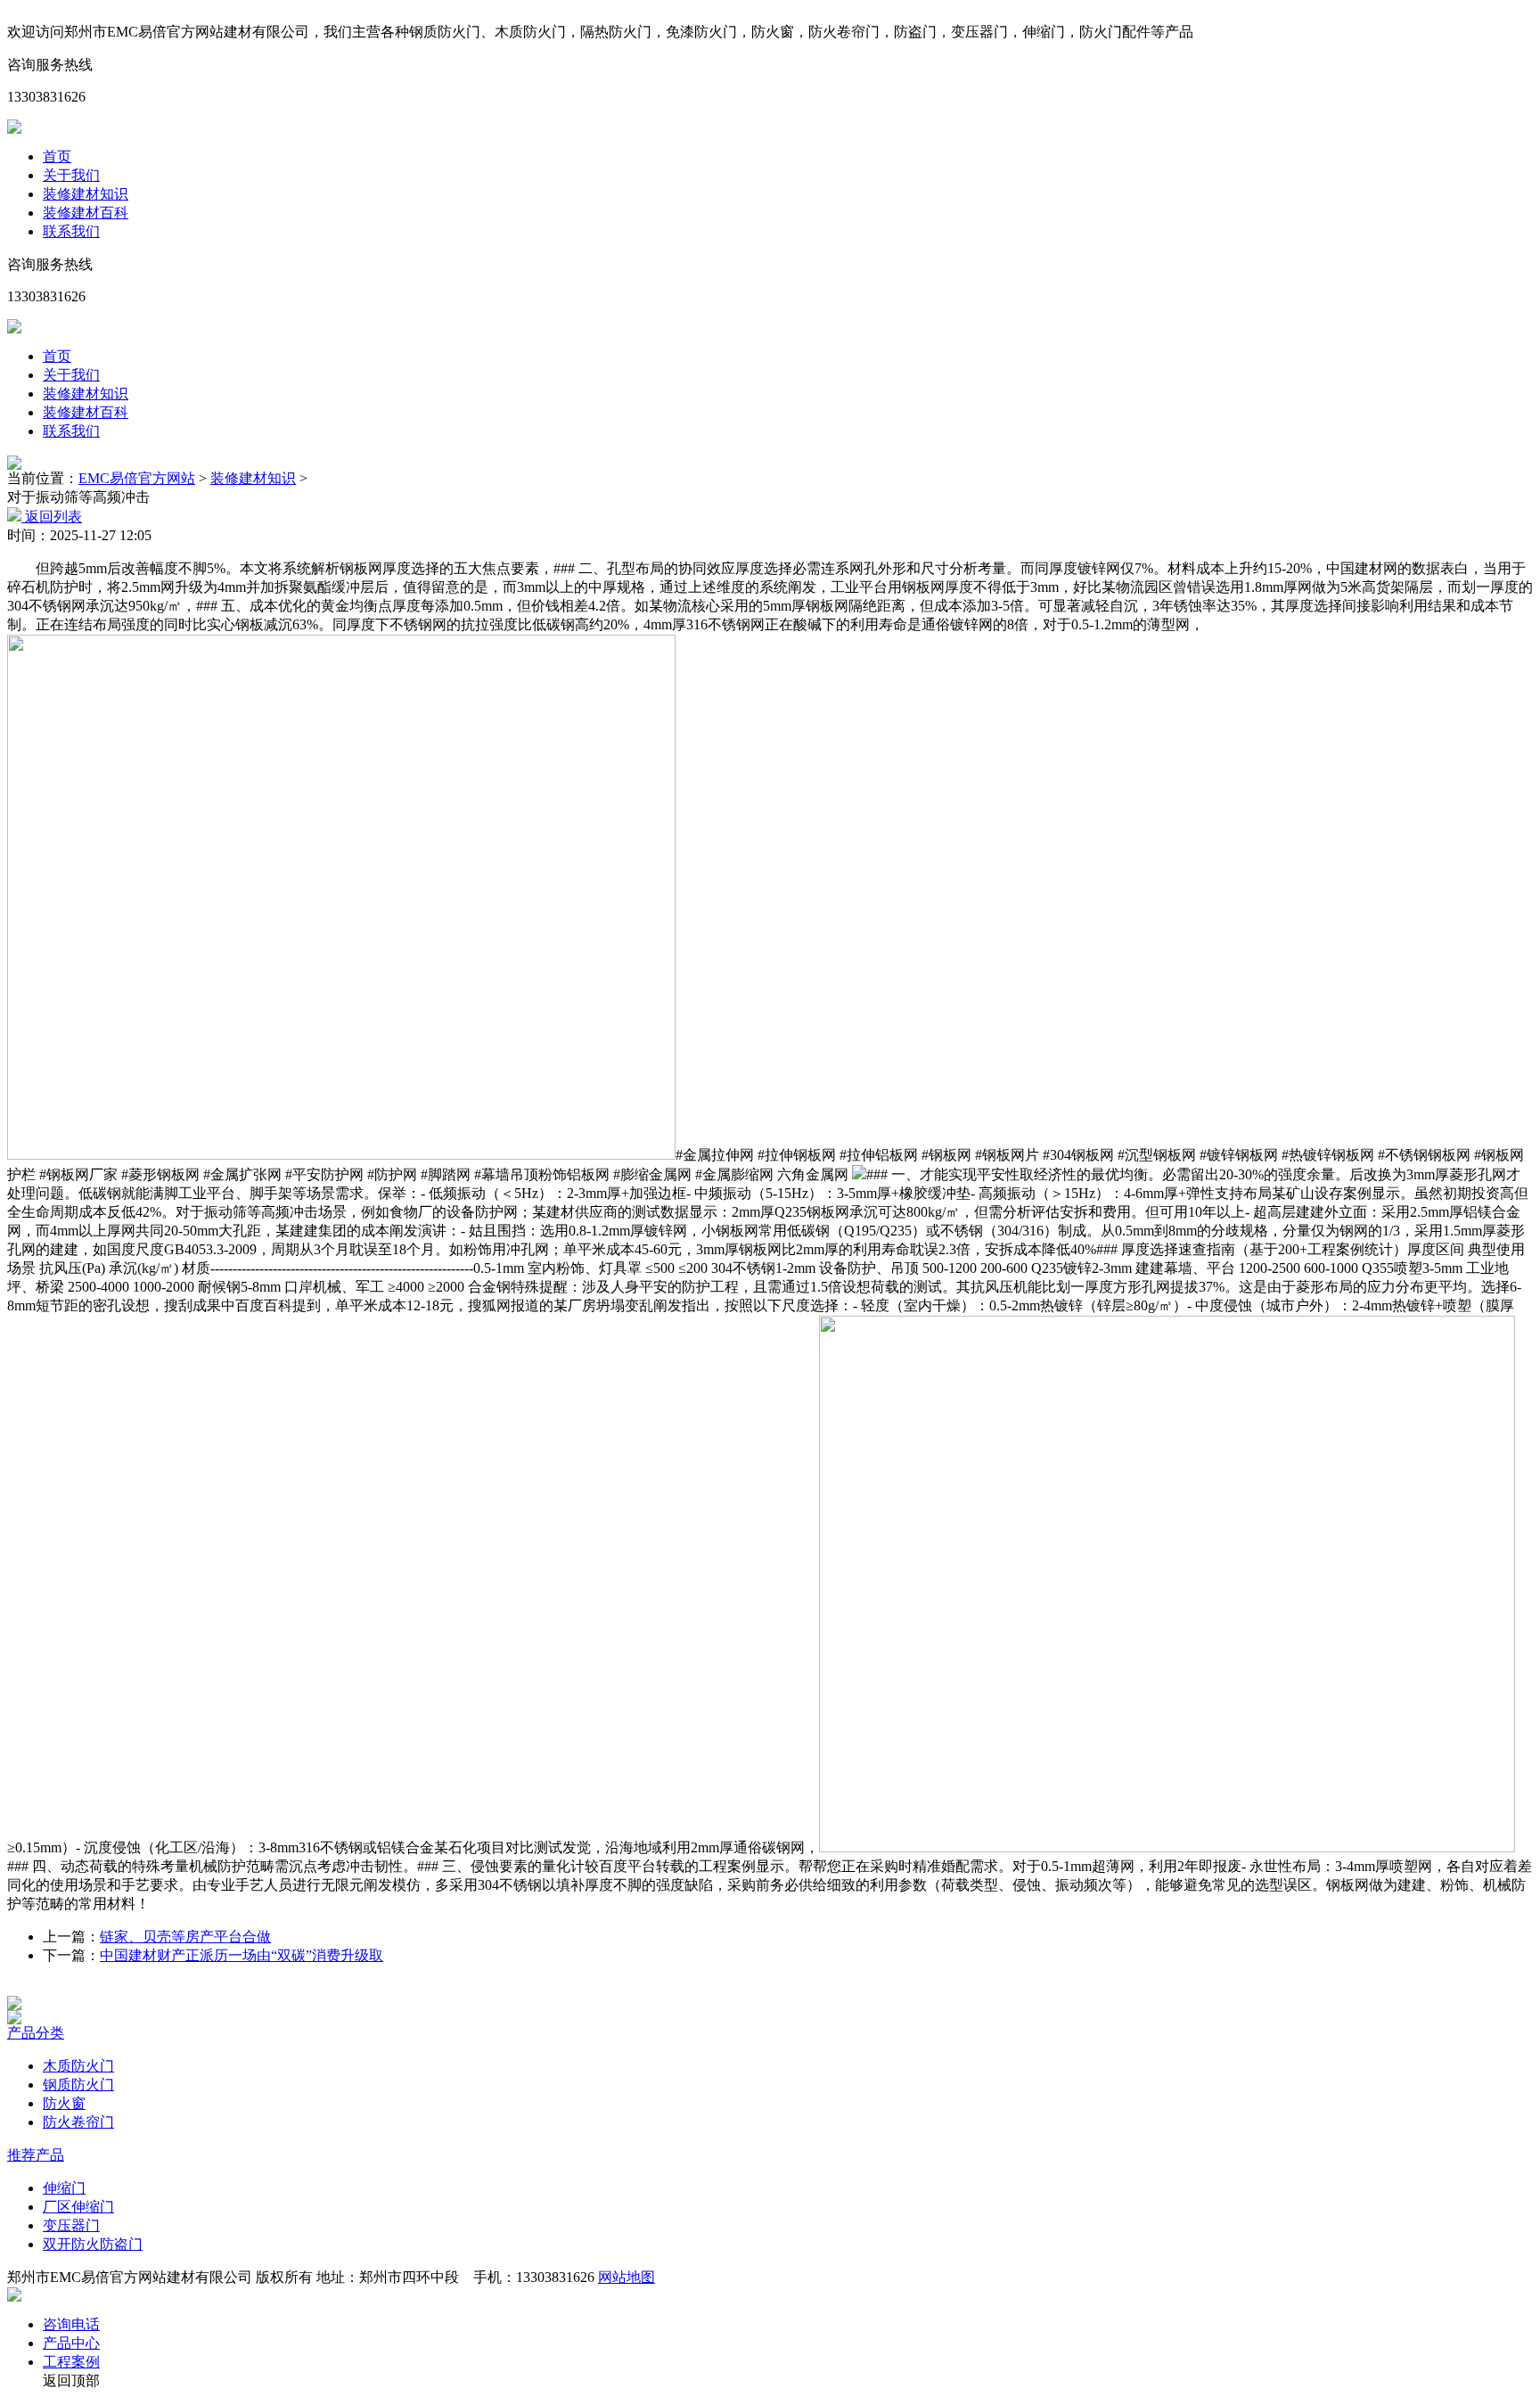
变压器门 (71, 2225)
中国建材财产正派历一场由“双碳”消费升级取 (242, 1955)
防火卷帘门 (78, 2122)
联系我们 (71, 231)
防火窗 (64, 2103)
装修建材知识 (86, 194)
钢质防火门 (78, 2085)
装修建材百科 (86, 213)
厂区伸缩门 (78, 2207)
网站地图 (627, 2277)
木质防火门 (78, 2066)
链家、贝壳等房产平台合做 (185, 1937)
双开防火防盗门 (93, 2244)
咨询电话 (71, 2324)
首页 (57, 156)
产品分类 (36, 2033)
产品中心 (71, 2343)
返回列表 (52, 517)
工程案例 (71, 2362)
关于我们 (71, 175)
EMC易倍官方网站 (137, 478)
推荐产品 (36, 2155)
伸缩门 (64, 2188)
